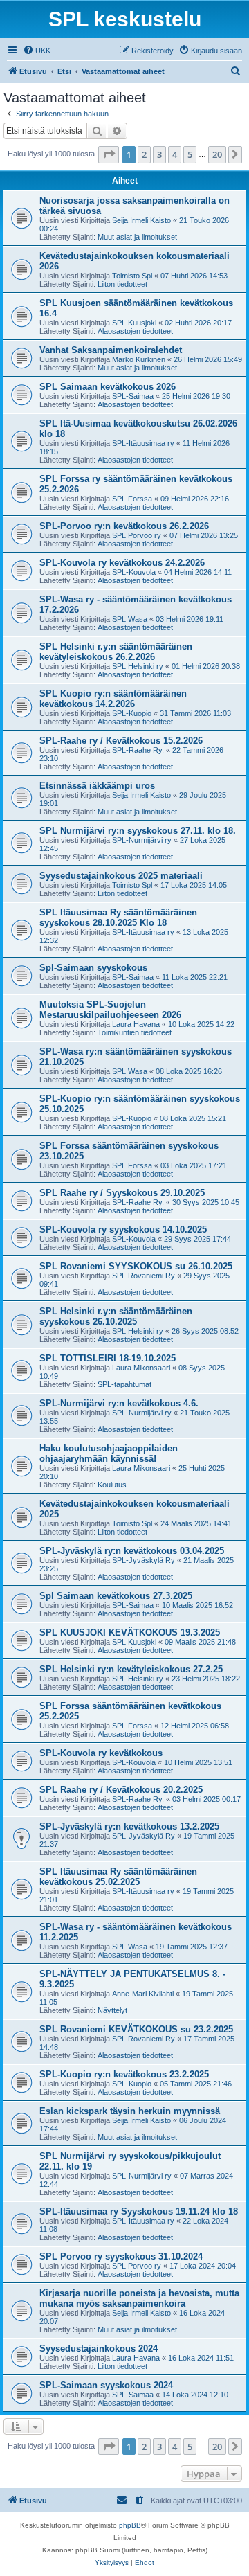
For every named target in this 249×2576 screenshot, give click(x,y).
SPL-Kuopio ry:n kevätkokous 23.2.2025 (124, 2074)
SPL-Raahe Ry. (138, 750)
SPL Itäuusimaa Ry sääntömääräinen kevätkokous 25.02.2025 (118, 1877)
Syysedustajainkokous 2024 (99, 2349)
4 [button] (175, 154)
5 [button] (190, 154)
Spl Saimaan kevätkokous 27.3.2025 (116, 1596)
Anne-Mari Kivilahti (143, 1994)
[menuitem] (37, 51)
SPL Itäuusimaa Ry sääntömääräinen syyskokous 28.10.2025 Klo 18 (118, 918)
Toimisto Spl (132, 276)
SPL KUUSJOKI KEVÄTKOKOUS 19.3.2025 (130, 1633)
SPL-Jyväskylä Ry (144, 1560)
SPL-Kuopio (132, 713)
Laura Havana (136, 1024)
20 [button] (217, 154)
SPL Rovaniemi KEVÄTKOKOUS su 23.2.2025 (136, 2029)
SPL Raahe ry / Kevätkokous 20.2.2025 (121, 1790)
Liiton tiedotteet (122, 284)
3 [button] (159, 154)
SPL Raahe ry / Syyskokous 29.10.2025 (122, 1193)
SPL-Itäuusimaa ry (143, 443)
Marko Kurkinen (139, 359)
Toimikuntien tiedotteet (135, 1032)
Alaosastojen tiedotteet (135, 331)
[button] (109, 154)
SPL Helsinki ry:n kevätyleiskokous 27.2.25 (131, 1669)
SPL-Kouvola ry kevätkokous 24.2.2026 (122, 563)
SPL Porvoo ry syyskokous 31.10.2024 (121, 2256)
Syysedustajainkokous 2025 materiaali (121, 876)
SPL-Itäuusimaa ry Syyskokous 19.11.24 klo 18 (139, 2211)
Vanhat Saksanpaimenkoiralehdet (111, 350)
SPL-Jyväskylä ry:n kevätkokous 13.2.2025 (129, 1826)
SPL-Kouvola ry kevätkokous (101, 1753)
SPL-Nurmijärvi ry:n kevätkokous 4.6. (119, 1403)
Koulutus (112, 1485)
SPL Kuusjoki (134, 323)
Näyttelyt (112, 2010)
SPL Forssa (132, 499)
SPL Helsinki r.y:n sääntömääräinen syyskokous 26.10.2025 (116, 1316)
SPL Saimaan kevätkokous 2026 (108, 387)
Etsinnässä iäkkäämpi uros (97, 786)
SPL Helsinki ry (138, 666)
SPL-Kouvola (134, 572)
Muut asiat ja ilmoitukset (137, 237)
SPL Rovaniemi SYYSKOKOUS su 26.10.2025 (136, 1266)
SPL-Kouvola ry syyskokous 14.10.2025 (123, 1229)
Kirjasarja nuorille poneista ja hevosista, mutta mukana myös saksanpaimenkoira (139, 2298)
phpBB (130, 2525)
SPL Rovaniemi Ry (144, 1276)
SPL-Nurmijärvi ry (142, 840)
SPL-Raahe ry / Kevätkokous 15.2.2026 (121, 741)
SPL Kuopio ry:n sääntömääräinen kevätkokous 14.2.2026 (113, 699)
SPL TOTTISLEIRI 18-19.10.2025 (108, 1358)
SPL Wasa (130, 619)
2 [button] (144, 154)
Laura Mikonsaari (141, 1368)
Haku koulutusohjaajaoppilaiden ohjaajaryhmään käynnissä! (109, 1454)
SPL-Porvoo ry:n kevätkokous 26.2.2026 (124, 526)
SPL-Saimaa (133, 396)
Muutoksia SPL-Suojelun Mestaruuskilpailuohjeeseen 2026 (110, 1010)
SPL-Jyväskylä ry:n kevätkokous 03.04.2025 (132, 1551)
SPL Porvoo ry (137, 535)
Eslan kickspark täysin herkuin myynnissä (130, 2111)
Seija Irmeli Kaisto (141, 220)
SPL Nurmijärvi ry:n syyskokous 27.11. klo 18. (138, 831)
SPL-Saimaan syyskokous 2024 (106, 2385)
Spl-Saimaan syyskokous (93, 968)
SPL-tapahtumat (124, 1384)
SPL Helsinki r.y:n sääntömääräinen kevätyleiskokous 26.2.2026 (116, 652)
